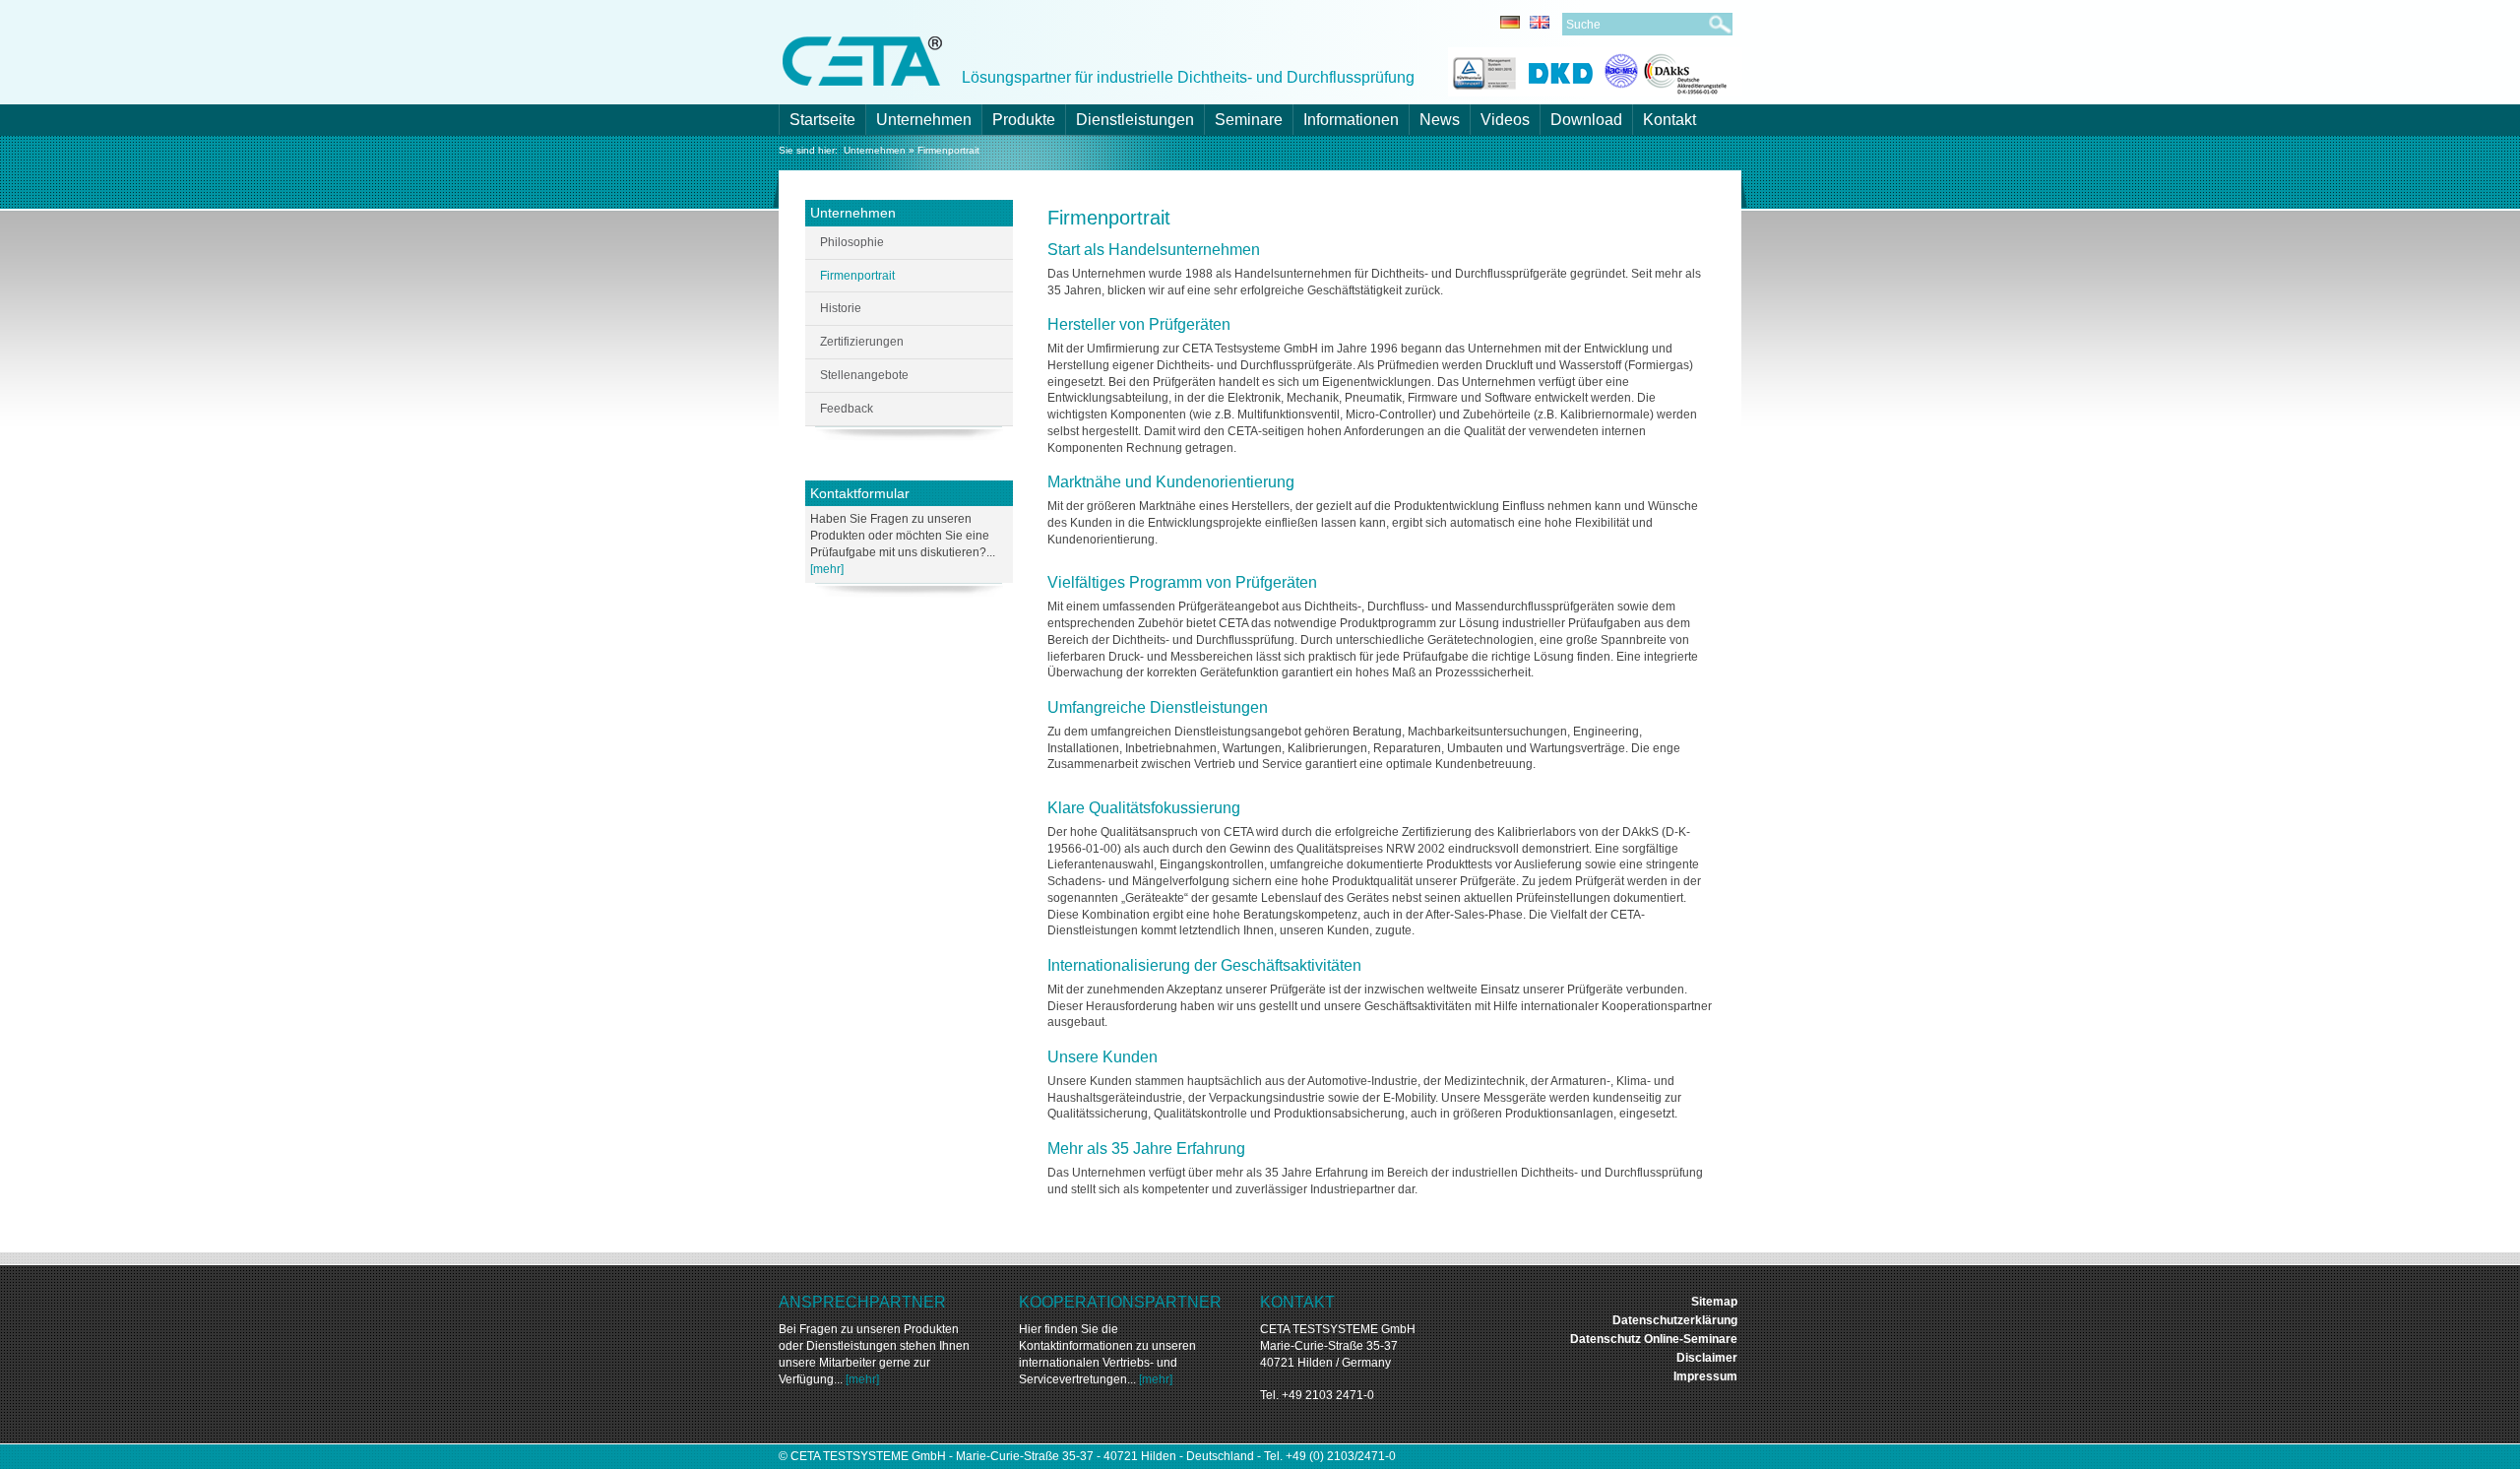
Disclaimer (1707, 1358)
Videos (1505, 120)
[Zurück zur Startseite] (862, 60)
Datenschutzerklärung (1675, 1320)
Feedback (847, 409)
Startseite (822, 120)
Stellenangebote (864, 375)
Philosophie (852, 242)
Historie (841, 308)
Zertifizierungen (862, 342)
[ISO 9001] (1482, 70)
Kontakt (1669, 120)
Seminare (1249, 120)
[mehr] (827, 569)
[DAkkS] (1666, 70)
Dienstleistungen (1135, 120)
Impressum (1705, 1376)
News (1440, 120)
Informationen (1351, 120)
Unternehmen (924, 120)
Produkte (1024, 120)
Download (1586, 120)
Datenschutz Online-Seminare (1654, 1339)
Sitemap (1714, 1302)
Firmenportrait (948, 150)
